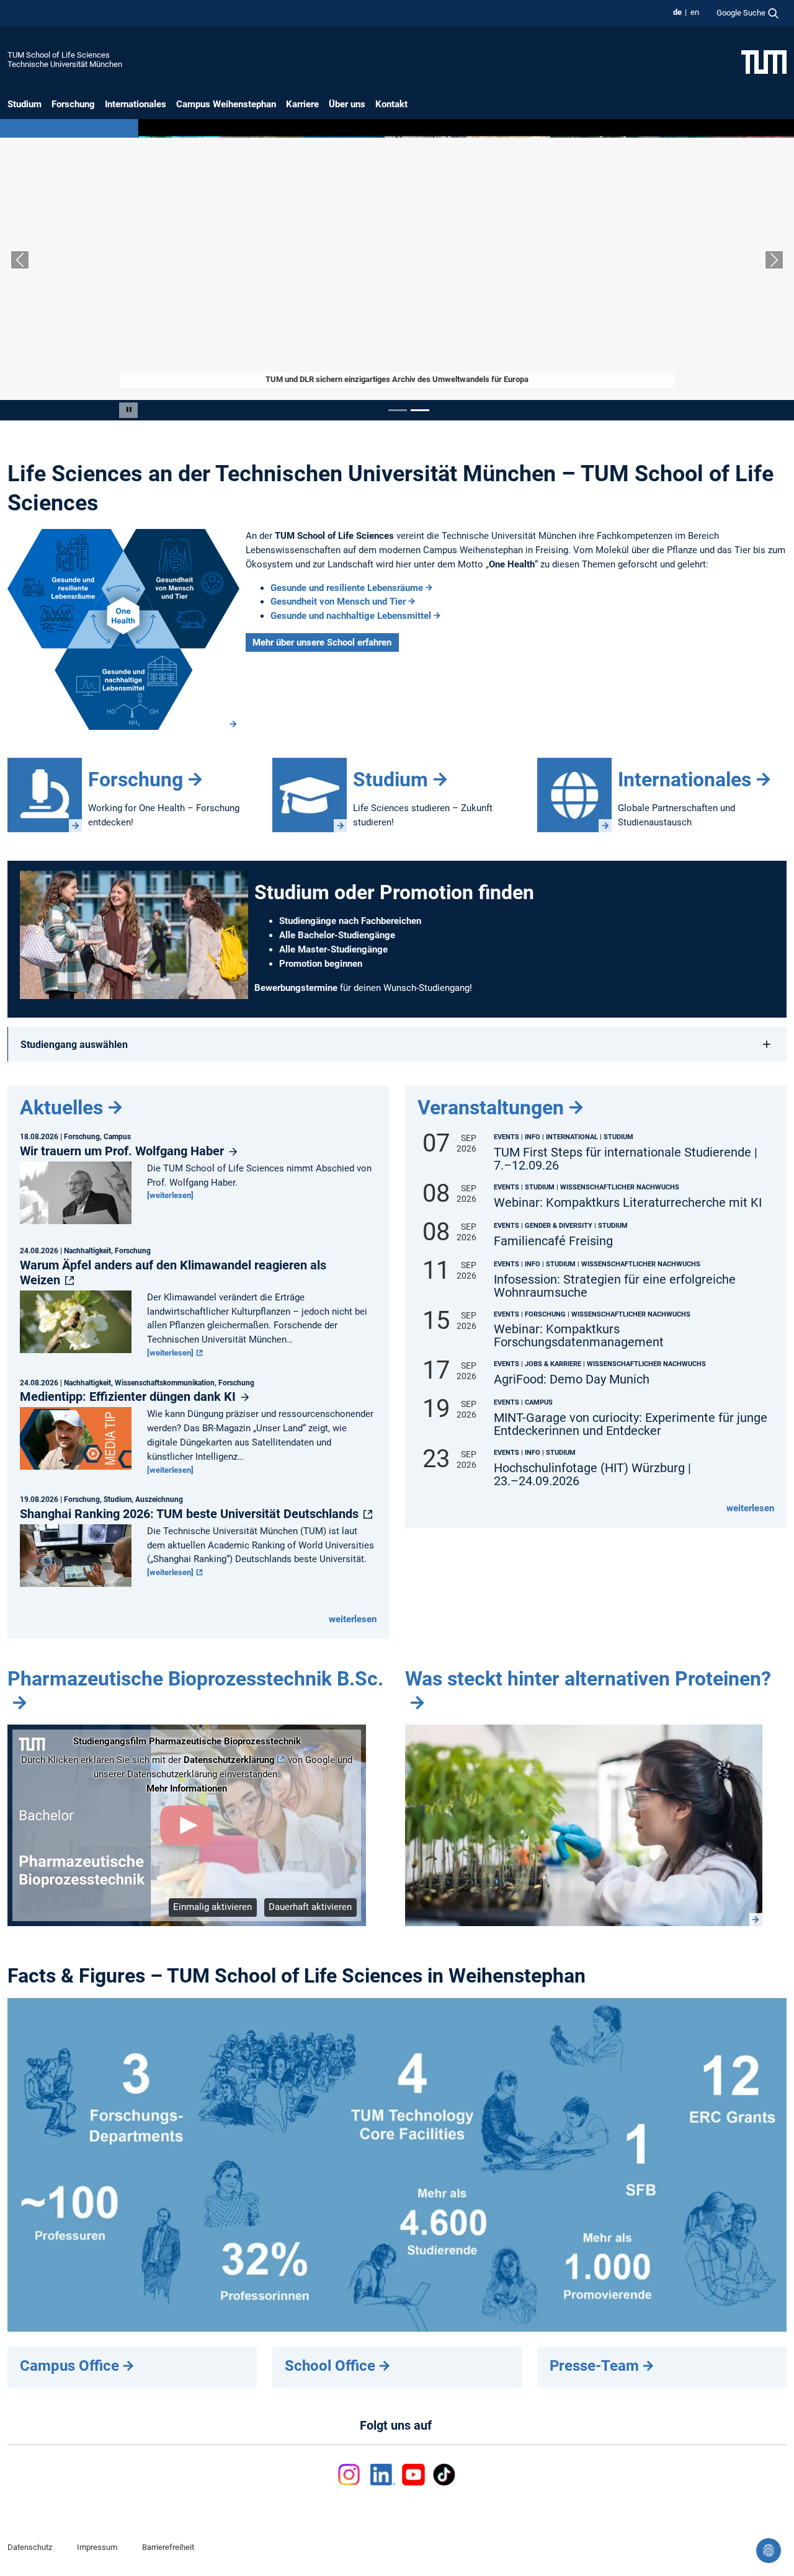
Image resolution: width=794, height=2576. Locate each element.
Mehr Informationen (187, 1788)
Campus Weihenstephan (226, 104)
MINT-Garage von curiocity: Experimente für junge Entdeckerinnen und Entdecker (631, 1424)
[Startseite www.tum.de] (764, 61)
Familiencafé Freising (553, 1241)
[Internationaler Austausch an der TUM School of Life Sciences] (574, 795)
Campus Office (69, 2366)
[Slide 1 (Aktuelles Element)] (398, 410)
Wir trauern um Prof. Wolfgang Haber (123, 1151)
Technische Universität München (65, 64)
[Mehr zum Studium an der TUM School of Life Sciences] (310, 795)
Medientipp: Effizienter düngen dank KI (129, 1397)
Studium (25, 104)
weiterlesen (353, 1619)
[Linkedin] (383, 2475)
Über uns (347, 104)
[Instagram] (351, 2475)
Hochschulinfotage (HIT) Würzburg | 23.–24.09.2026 (592, 1475)
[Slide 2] (420, 410)
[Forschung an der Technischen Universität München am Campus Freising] (45, 795)
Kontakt (391, 104)
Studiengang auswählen (74, 1045)
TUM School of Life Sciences (59, 55)
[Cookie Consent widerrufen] (769, 2551)
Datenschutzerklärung (229, 1760)
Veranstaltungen (491, 1108)
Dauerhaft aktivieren (310, 1907)
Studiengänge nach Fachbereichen (350, 921)
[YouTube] (413, 2475)
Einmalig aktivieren (212, 1907)
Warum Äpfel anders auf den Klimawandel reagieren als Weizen (173, 1272)
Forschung (73, 104)
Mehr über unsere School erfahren (322, 642)
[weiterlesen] (170, 1195)
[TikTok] (444, 2475)
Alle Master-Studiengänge (333, 949)
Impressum (97, 2547)
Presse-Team (594, 2366)
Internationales (136, 104)
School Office (330, 2366)
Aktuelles (61, 1108)
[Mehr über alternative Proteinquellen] (584, 1825)
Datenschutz (30, 2547)
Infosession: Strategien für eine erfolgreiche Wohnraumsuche (615, 1286)
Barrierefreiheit (168, 2547)
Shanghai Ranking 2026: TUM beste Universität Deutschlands (191, 1514)
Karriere (302, 104)
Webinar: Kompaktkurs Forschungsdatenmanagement (579, 1336)
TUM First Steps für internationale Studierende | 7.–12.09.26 (626, 1159)
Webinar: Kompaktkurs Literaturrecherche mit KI (628, 1203)
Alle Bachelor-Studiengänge (337, 935)
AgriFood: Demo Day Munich (572, 1379)
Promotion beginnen (321, 964)
